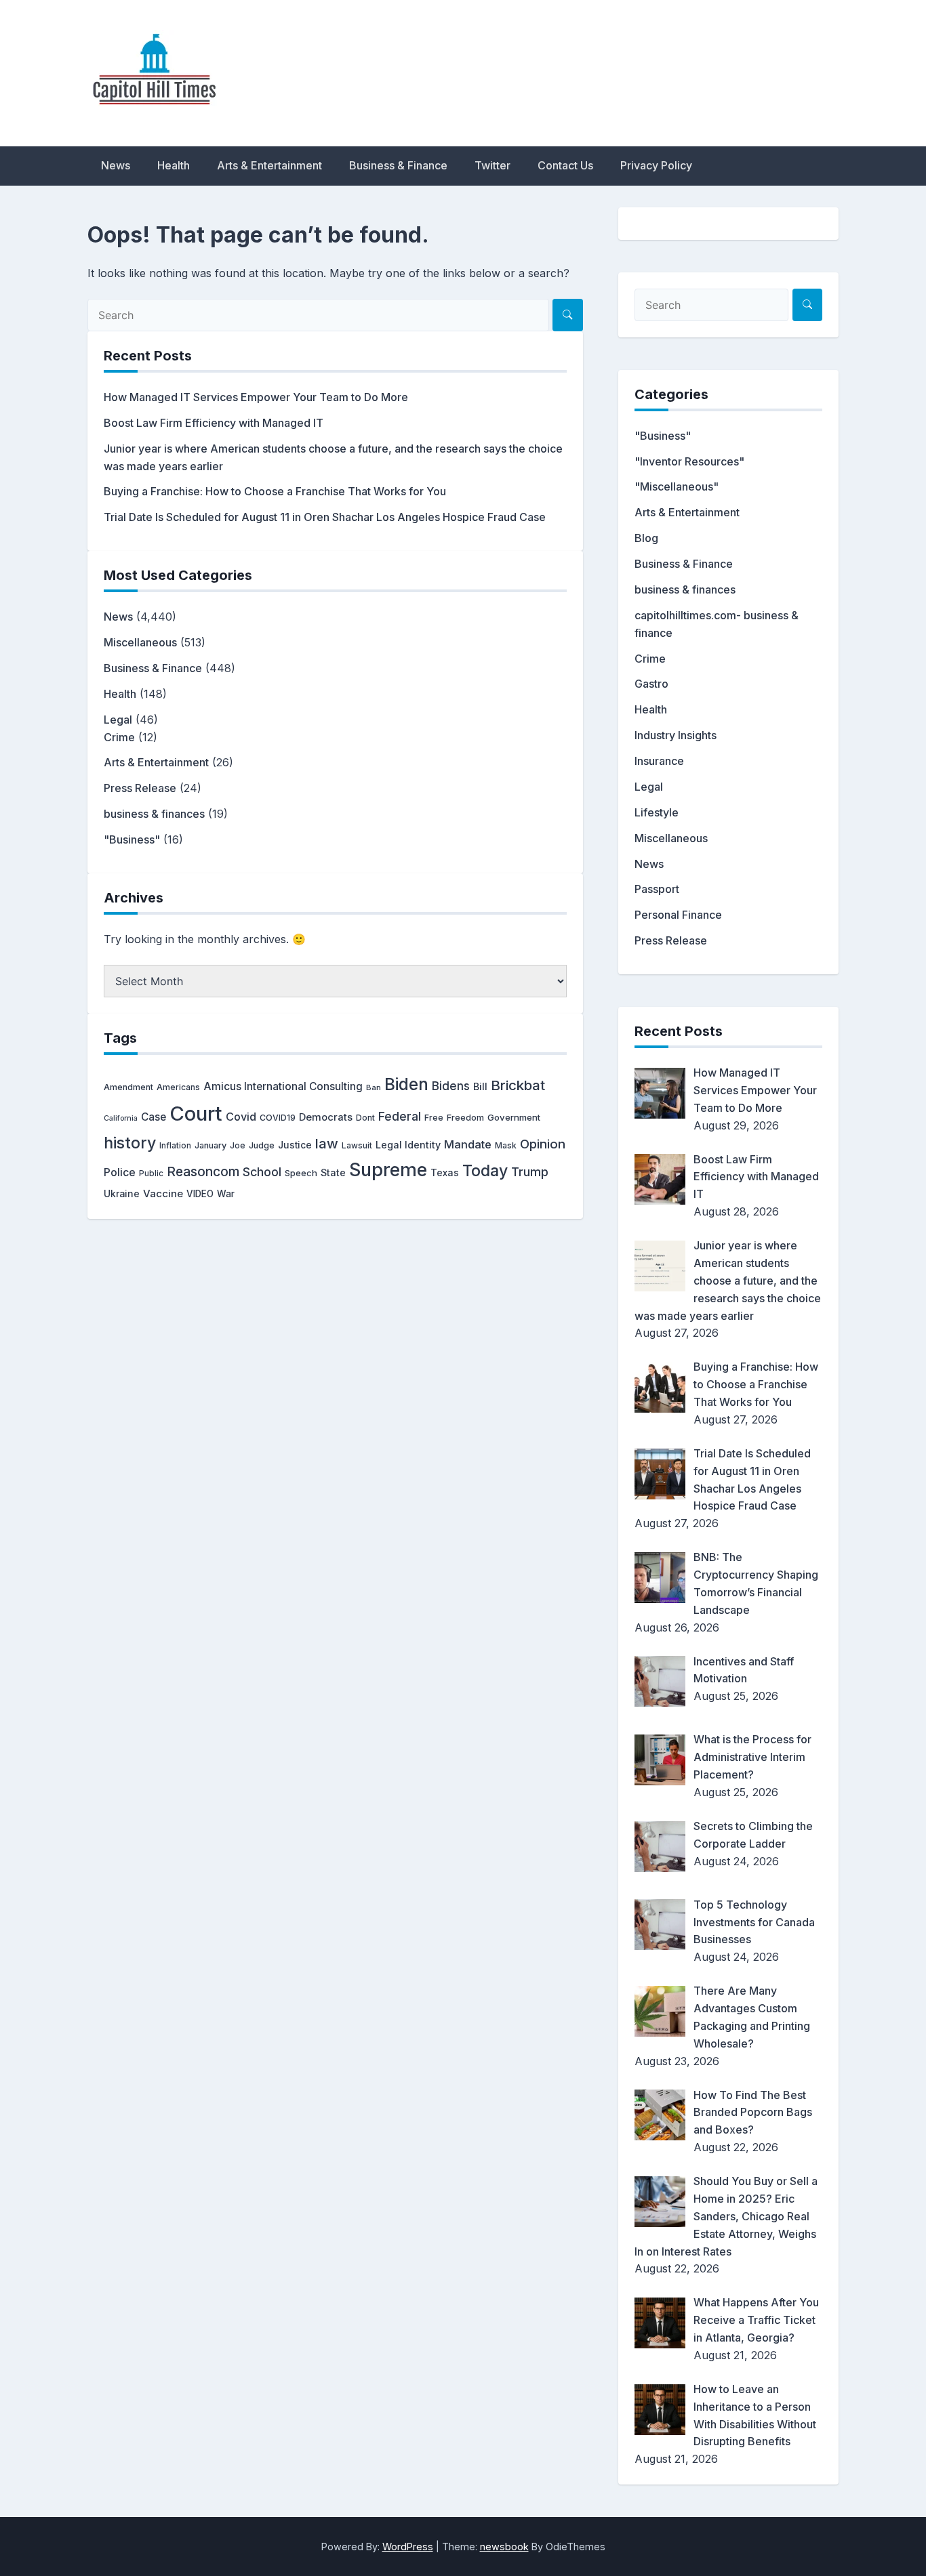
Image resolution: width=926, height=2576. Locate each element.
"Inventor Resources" (689, 461)
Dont (365, 1118)
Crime (119, 737)
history (130, 1143)
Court (196, 1114)
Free (434, 1118)
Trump (530, 1171)
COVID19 (278, 1118)
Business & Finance (398, 165)
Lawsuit (357, 1145)
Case (154, 1117)
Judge (262, 1145)
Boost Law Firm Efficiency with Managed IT (214, 423)
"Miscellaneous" (677, 486)
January (210, 1145)
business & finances (154, 814)
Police (120, 1172)
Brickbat (518, 1085)
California (121, 1118)
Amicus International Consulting (283, 1086)
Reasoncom (203, 1171)
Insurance (659, 761)
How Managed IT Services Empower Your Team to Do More (256, 397)
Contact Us (565, 165)
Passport (657, 889)
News (116, 165)
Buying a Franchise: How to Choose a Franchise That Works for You (275, 491)
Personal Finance (678, 915)
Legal (118, 720)
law (327, 1143)
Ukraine (122, 1194)
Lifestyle (657, 812)
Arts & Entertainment (269, 165)
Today (485, 1171)
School (262, 1172)
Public (151, 1173)
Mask (506, 1145)
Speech (301, 1173)
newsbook (504, 2547)
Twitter (492, 165)
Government (514, 1117)
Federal (400, 1116)
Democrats (326, 1117)
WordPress (408, 2547)
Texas (445, 1172)
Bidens (451, 1086)
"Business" (132, 839)
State (333, 1172)
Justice (295, 1145)
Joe (238, 1145)
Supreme (388, 1170)
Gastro (651, 684)
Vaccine (163, 1193)
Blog (646, 538)
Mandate (468, 1144)
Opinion (543, 1144)
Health (174, 165)
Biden (406, 1084)
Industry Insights (676, 735)
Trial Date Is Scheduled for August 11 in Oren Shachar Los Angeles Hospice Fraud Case (325, 517)
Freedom (465, 1118)
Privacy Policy (656, 165)
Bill (480, 1087)
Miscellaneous (140, 642)
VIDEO (200, 1194)
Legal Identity (408, 1145)
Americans (178, 1087)
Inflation (175, 1146)
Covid (241, 1117)
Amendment (128, 1087)
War (226, 1194)
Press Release (140, 788)
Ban (374, 1087)
